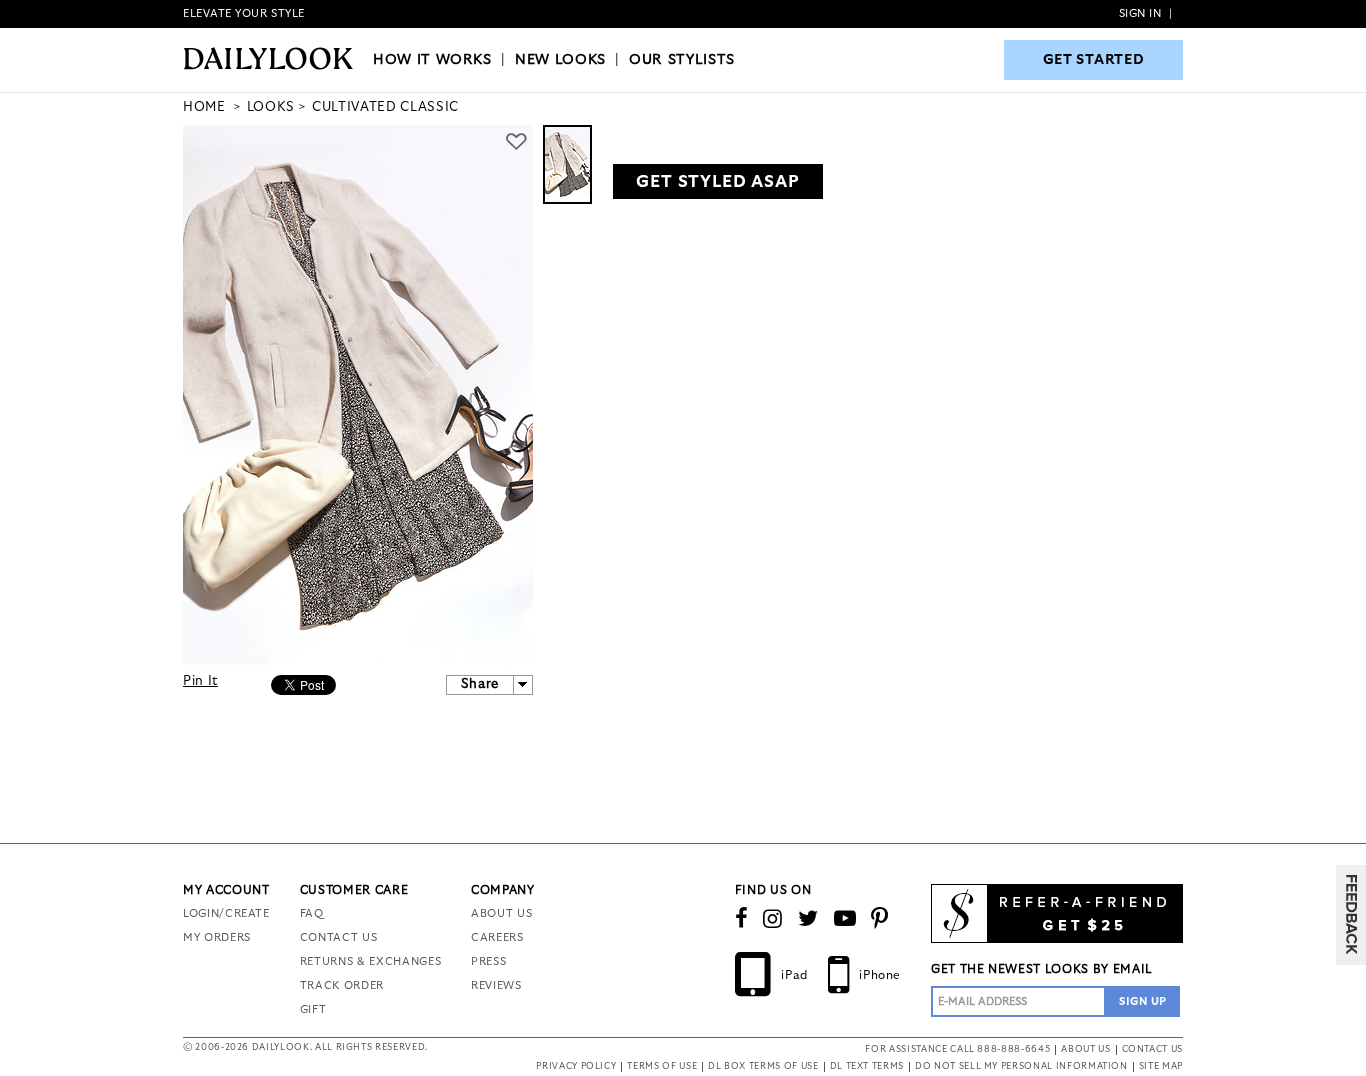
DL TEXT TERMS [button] (867, 1066)
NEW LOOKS (560, 60)
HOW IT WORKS (432, 60)
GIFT (313, 1009)
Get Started (1094, 60)
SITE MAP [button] (1161, 1066)
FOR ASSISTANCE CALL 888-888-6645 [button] (957, 1049)
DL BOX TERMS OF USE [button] (763, 1066)
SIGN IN (1140, 13)
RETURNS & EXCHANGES (370, 961)
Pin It (200, 681)
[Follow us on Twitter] (808, 919)
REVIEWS (496, 985)
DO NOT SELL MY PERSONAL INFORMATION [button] (1021, 1066)
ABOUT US (501, 913)
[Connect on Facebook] (742, 919)
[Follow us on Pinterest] (880, 919)
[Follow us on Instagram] (773, 919)
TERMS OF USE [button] (662, 1066)
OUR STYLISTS (682, 60)
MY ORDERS (217, 937)
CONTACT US (339, 937)
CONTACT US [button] (1153, 1049)
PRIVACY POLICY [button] (576, 1066)
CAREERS (497, 937)
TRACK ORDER (342, 985)
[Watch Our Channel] (845, 919)
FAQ (312, 913)
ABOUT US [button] (1085, 1049)
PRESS (488, 961)
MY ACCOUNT (226, 890)
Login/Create (226, 913)
